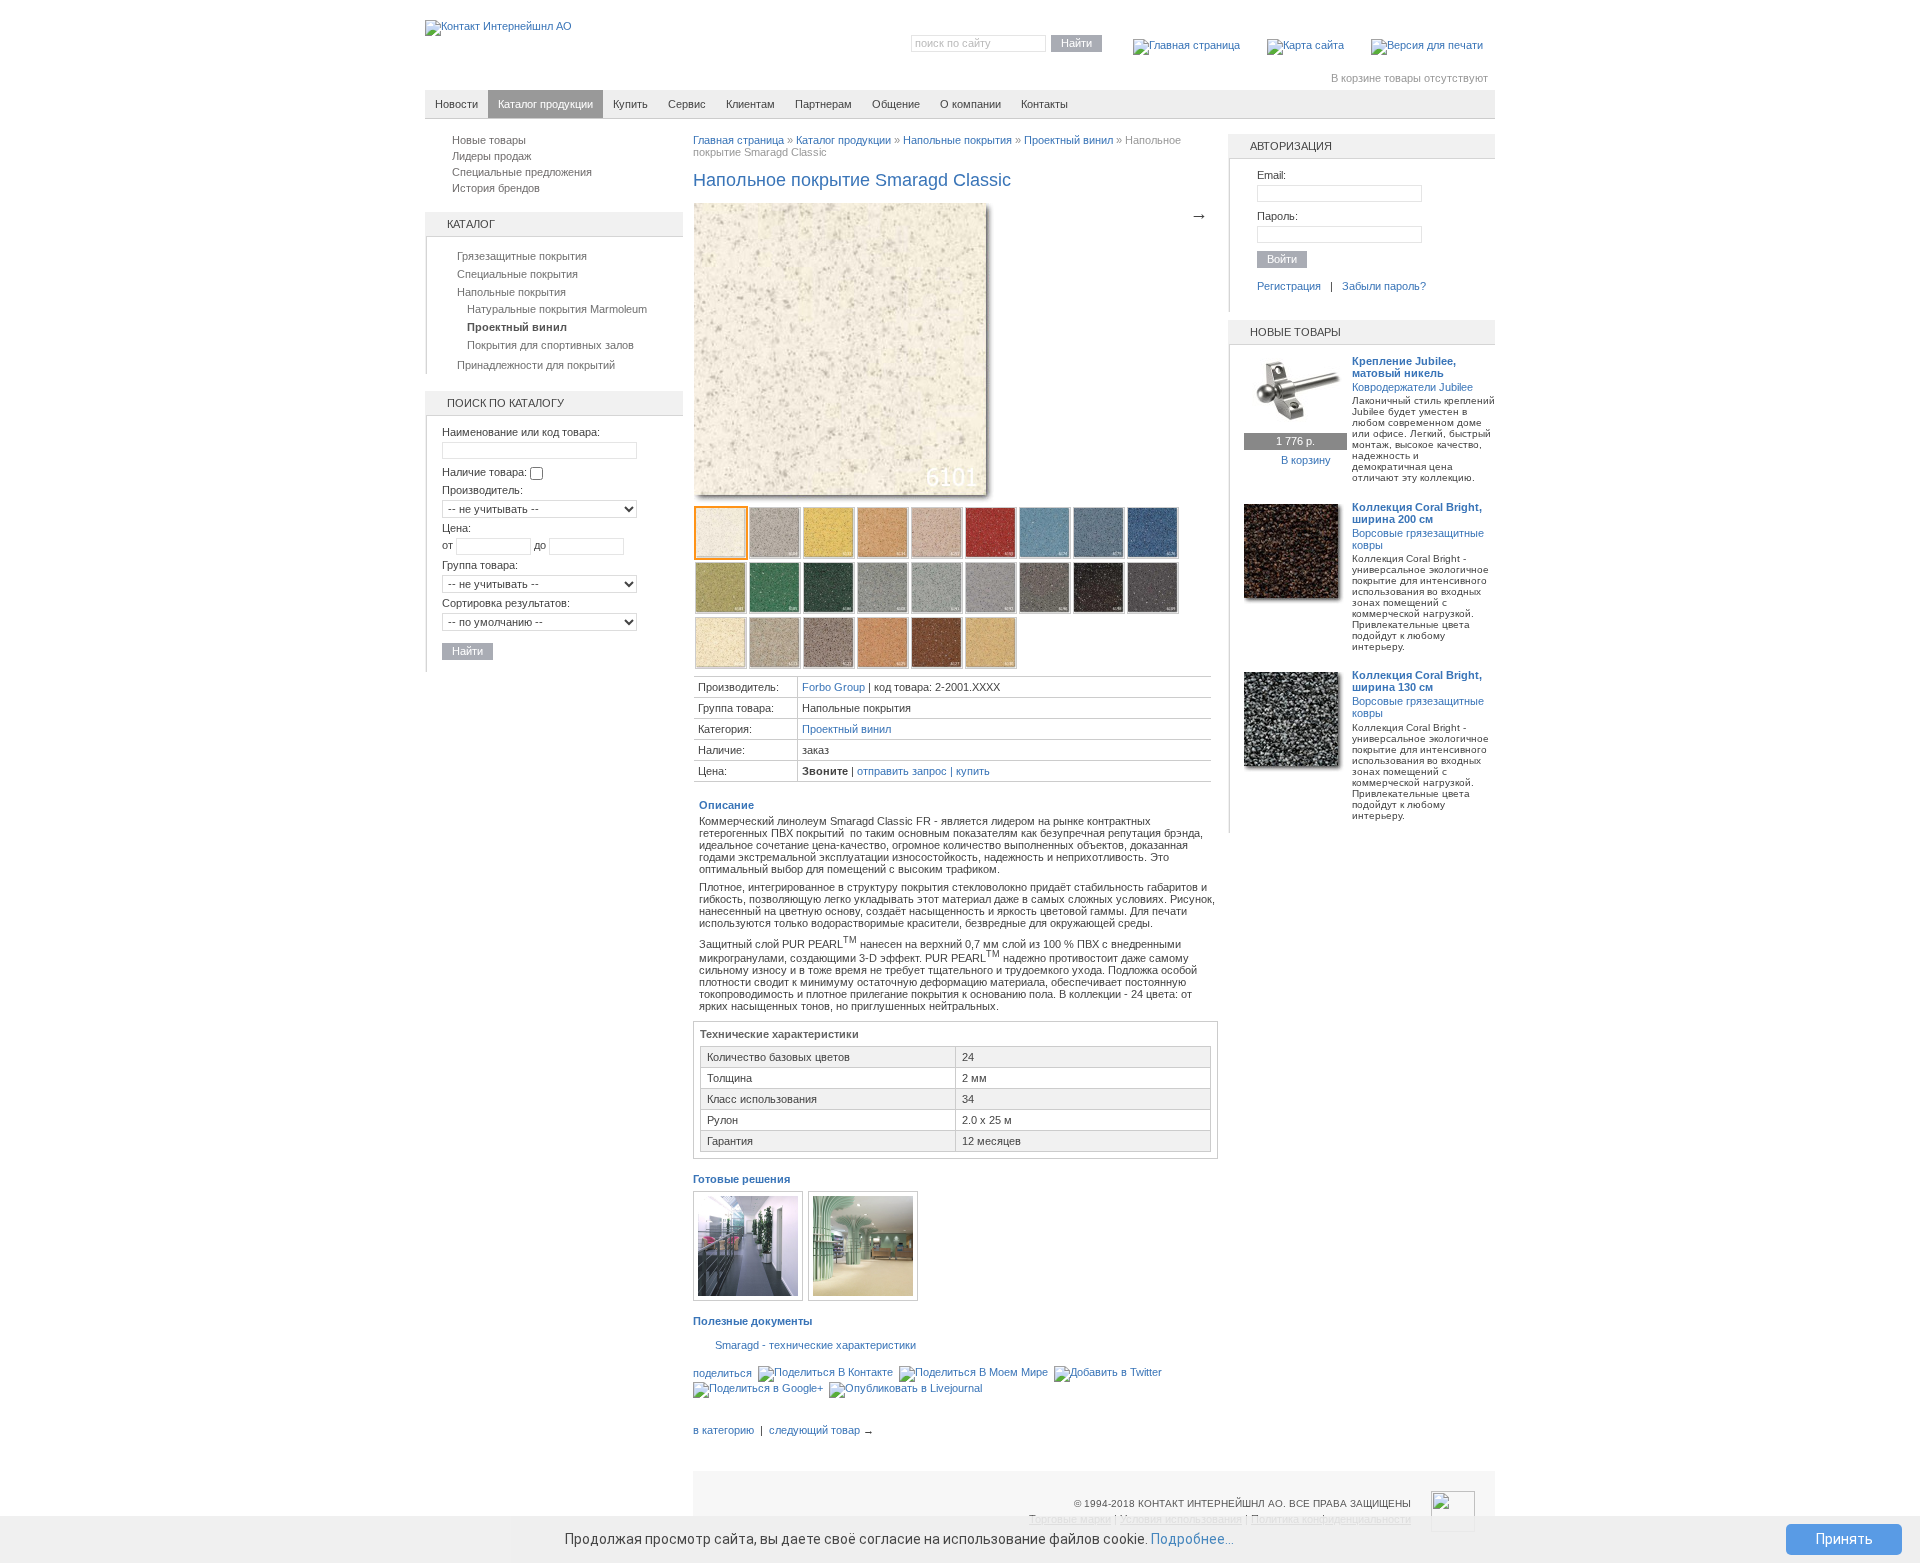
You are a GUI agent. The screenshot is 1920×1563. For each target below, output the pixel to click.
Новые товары (489, 140)
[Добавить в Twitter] (1108, 1373)
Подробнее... (1192, 1539)
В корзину (1306, 460)
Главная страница (738, 140)
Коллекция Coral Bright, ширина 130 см (1417, 681)
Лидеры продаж (491, 156)
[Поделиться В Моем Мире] (973, 1373)
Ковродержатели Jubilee (1412, 387)
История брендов (496, 188)
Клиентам (750, 104)
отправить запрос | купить (923, 771)
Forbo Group (833, 687)
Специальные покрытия (517, 274)
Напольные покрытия (511, 292)
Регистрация (1289, 286)
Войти (1282, 259)
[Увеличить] (1294, 419)
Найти (1076, 43)
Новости (456, 104)
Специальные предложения (522, 172)
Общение (896, 104)
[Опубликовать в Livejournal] (905, 1389)
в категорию (723, 1430)
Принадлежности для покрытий (536, 365)
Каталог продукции (843, 140)
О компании (970, 104)
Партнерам (823, 104)
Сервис (687, 104)
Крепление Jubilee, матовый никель (1404, 367)
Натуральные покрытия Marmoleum (557, 309)
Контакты (1044, 104)
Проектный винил (1068, 140)
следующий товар (814, 1430)
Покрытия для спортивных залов (550, 345)
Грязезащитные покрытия (522, 256)
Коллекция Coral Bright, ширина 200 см (1417, 513)
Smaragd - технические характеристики (815, 1345)
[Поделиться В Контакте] (825, 1373)
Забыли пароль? (1384, 286)
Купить (630, 104)
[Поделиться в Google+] (758, 1389)
